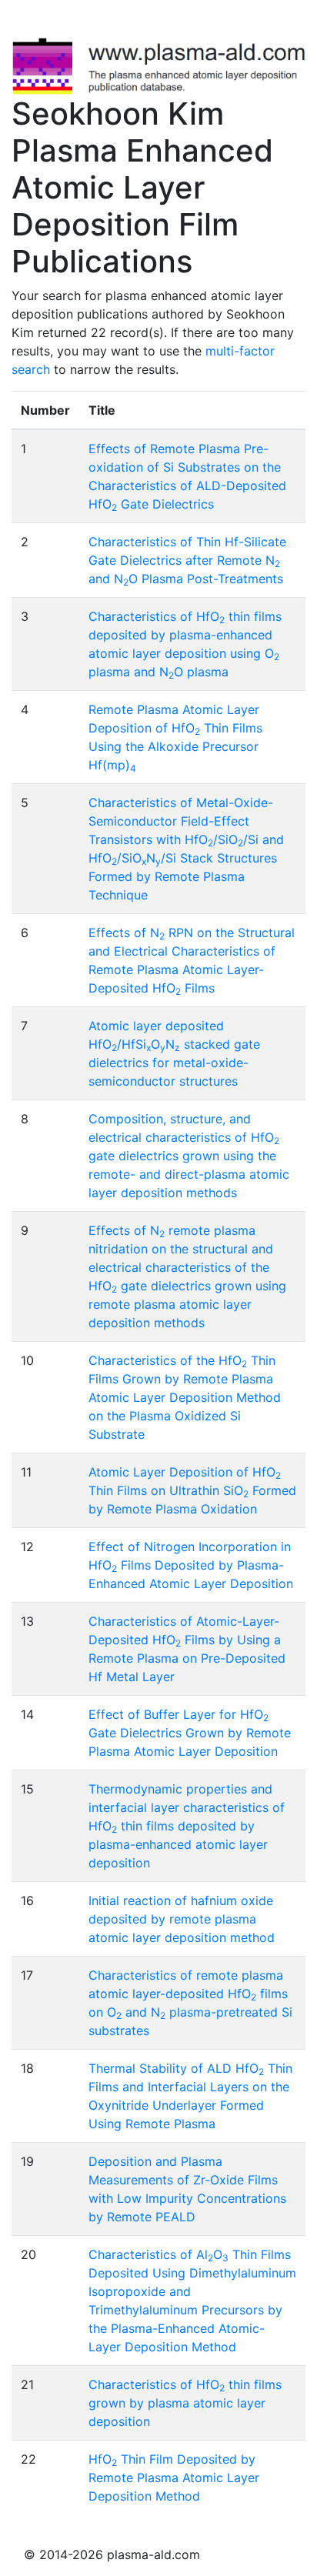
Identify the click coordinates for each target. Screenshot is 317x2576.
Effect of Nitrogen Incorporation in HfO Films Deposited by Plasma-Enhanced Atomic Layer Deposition (191, 1565)
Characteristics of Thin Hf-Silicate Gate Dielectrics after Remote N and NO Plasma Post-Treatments (187, 560)
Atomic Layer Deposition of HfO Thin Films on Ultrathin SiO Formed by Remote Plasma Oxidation (192, 1490)
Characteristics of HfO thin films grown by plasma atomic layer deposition (185, 2403)
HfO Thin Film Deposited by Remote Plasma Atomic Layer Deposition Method (174, 2478)
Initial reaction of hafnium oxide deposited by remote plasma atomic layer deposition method (182, 1919)
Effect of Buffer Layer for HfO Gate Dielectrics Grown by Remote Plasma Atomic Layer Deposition (190, 1733)
